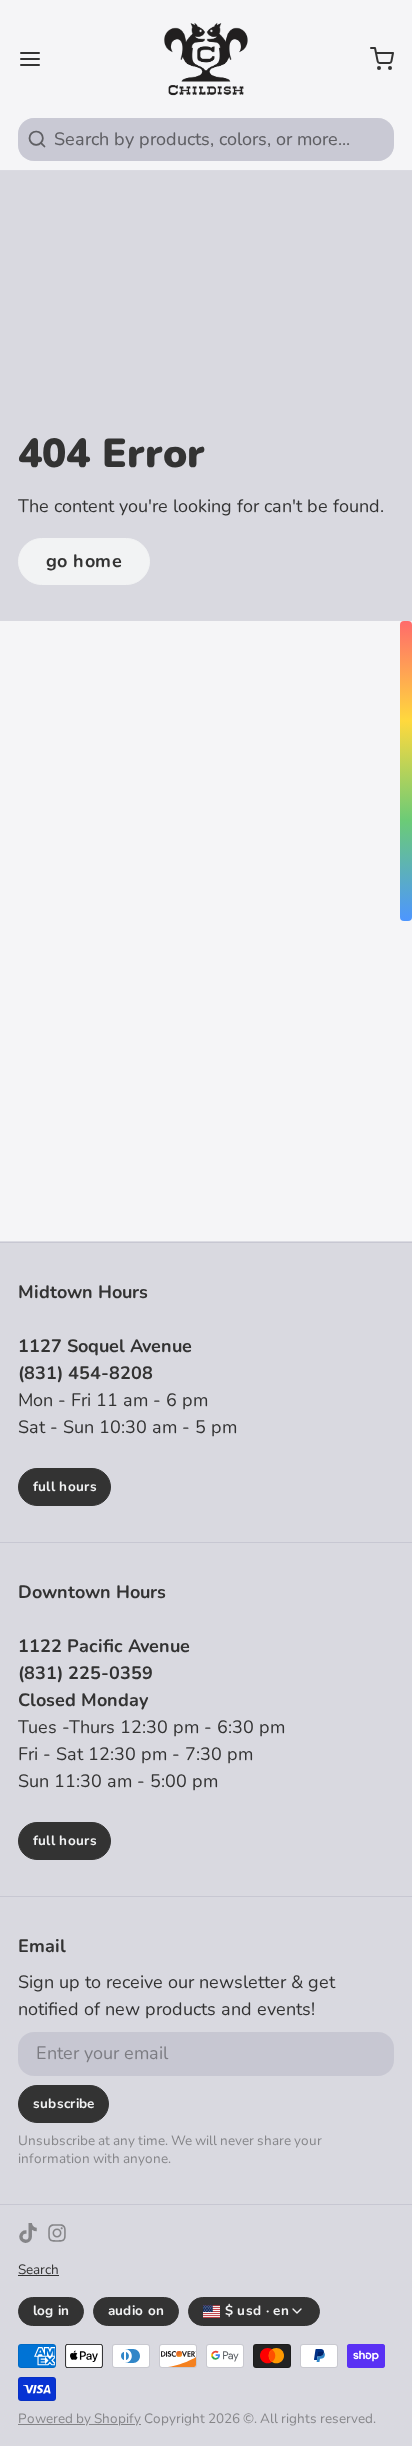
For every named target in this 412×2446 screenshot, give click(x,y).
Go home (84, 561)
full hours (65, 1486)
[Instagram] (57, 2233)
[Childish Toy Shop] (205, 59)
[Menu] (39, 59)
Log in (51, 2310)
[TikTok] (28, 2233)
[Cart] (373, 59)
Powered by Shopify (79, 2418)
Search (38, 2270)
